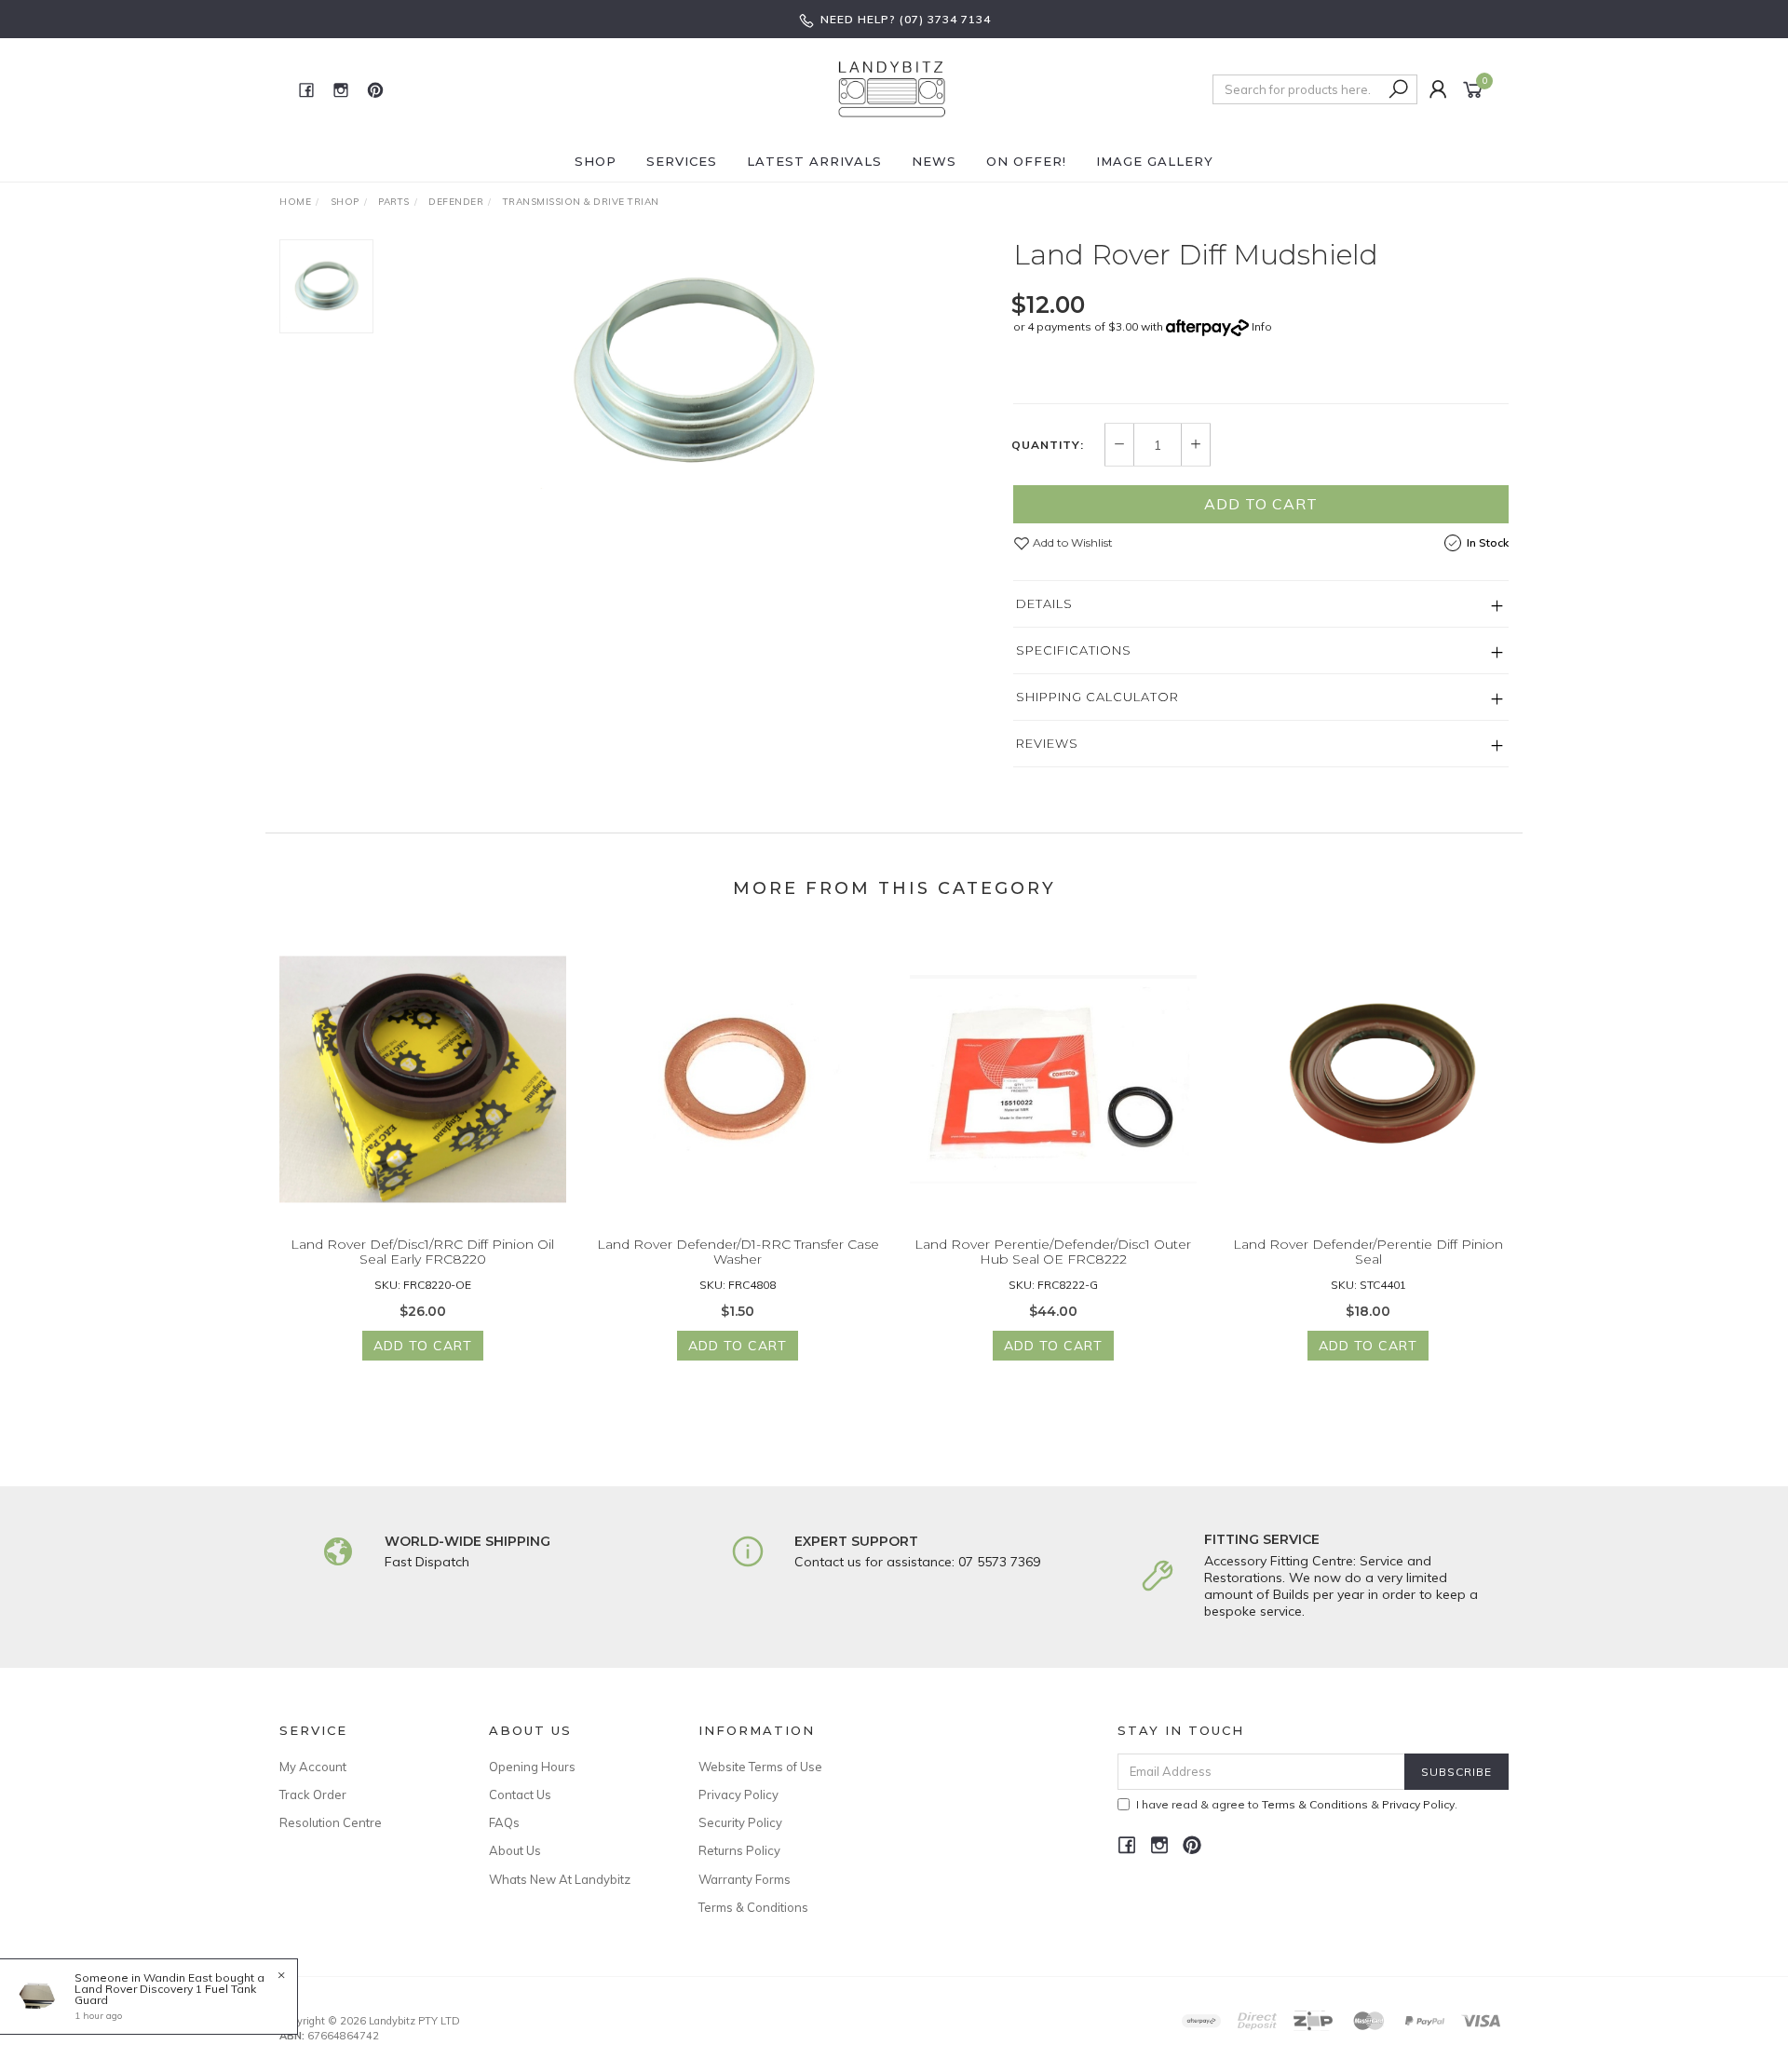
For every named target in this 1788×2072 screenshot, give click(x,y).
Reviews (1047, 743)
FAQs (504, 1822)
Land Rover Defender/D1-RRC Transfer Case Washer (738, 1252)
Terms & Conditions (753, 1907)
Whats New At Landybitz (560, 1879)
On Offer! (1026, 161)
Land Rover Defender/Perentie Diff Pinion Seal (1368, 1252)
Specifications (1074, 650)
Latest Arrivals (814, 161)
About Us (515, 1850)
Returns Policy (739, 1850)
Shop (596, 161)
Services (682, 161)
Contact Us (520, 1794)
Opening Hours (532, 1767)
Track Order (313, 1794)
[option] (693, 373)
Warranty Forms (745, 1879)
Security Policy (740, 1822)
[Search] (1399, 89)
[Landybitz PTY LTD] (892, 88)
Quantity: (1048, 445)
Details (1044, 603)
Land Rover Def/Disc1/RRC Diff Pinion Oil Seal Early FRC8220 (422, 1252)
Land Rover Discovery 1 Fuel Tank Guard (165, 1994)
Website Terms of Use (760, 1767)
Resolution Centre (331, 1822)
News (934, 161)
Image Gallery (1155, 161)
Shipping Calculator (1097, 697)
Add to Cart (1261, 504)
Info (1262, 326)
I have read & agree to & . (1297, 1804)
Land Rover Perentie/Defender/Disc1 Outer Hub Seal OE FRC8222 (1053, 1252)
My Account (313, 1767)
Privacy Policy (738, 1794)
